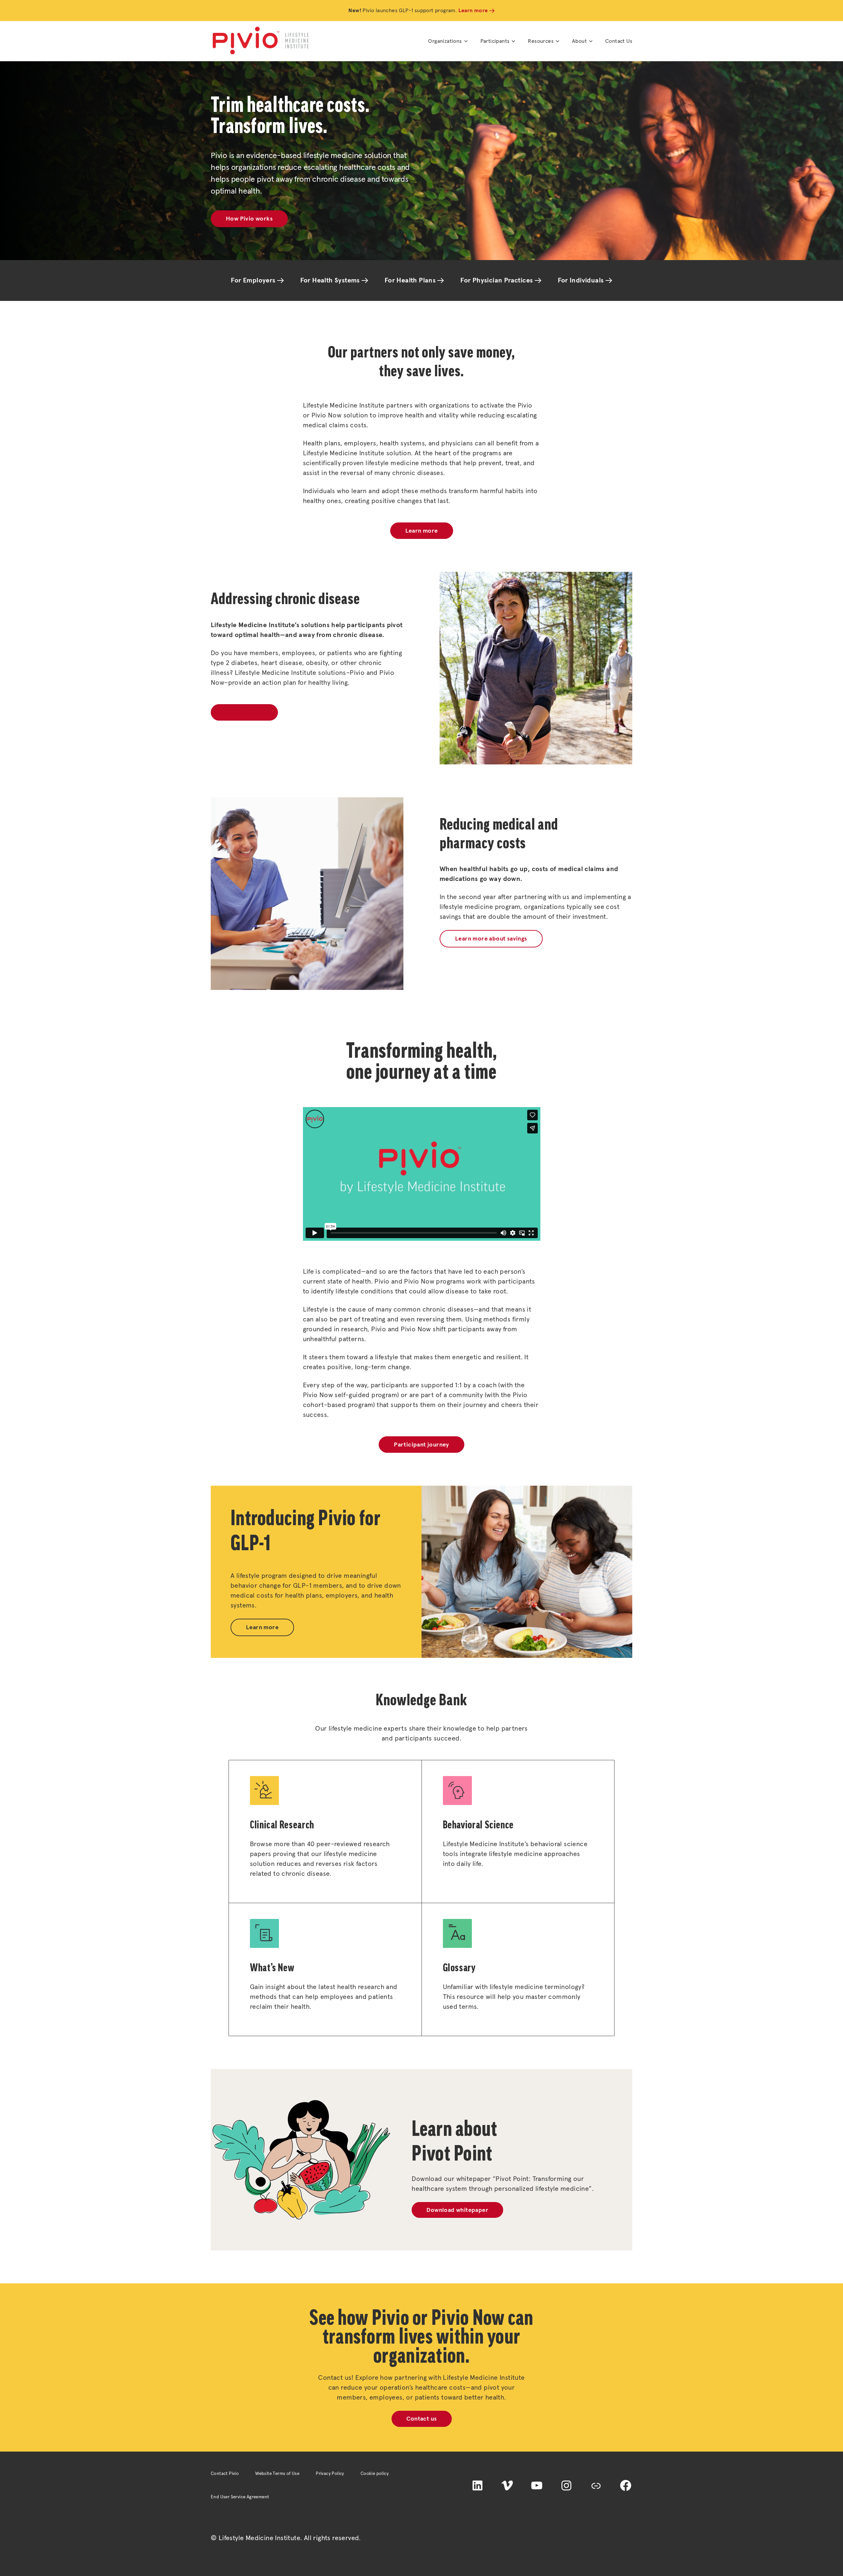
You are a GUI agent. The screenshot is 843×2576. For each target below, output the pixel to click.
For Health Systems (330, 280)
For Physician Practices (497, 280)
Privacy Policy (330, 2474)
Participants (495, 41)
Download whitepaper (457, 2210)
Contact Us (619, 41)
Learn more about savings (491, 939)
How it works (244, 713)
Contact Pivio (225, 2474)
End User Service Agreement (240, 2497)
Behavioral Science (478, 1825)
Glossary (459, 1967)
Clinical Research (282, 1825)
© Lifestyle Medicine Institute (256, 2538)
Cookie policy (375, 2474)
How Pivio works (249, 219)
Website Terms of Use (277, 2474)
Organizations (445, 41)
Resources (541, 41)
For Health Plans (410, 280)
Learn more (473, 11)
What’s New (272, 1967)
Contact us (422, 2419)
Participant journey (421, 1445)
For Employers (253, 280)
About (579, 41)
